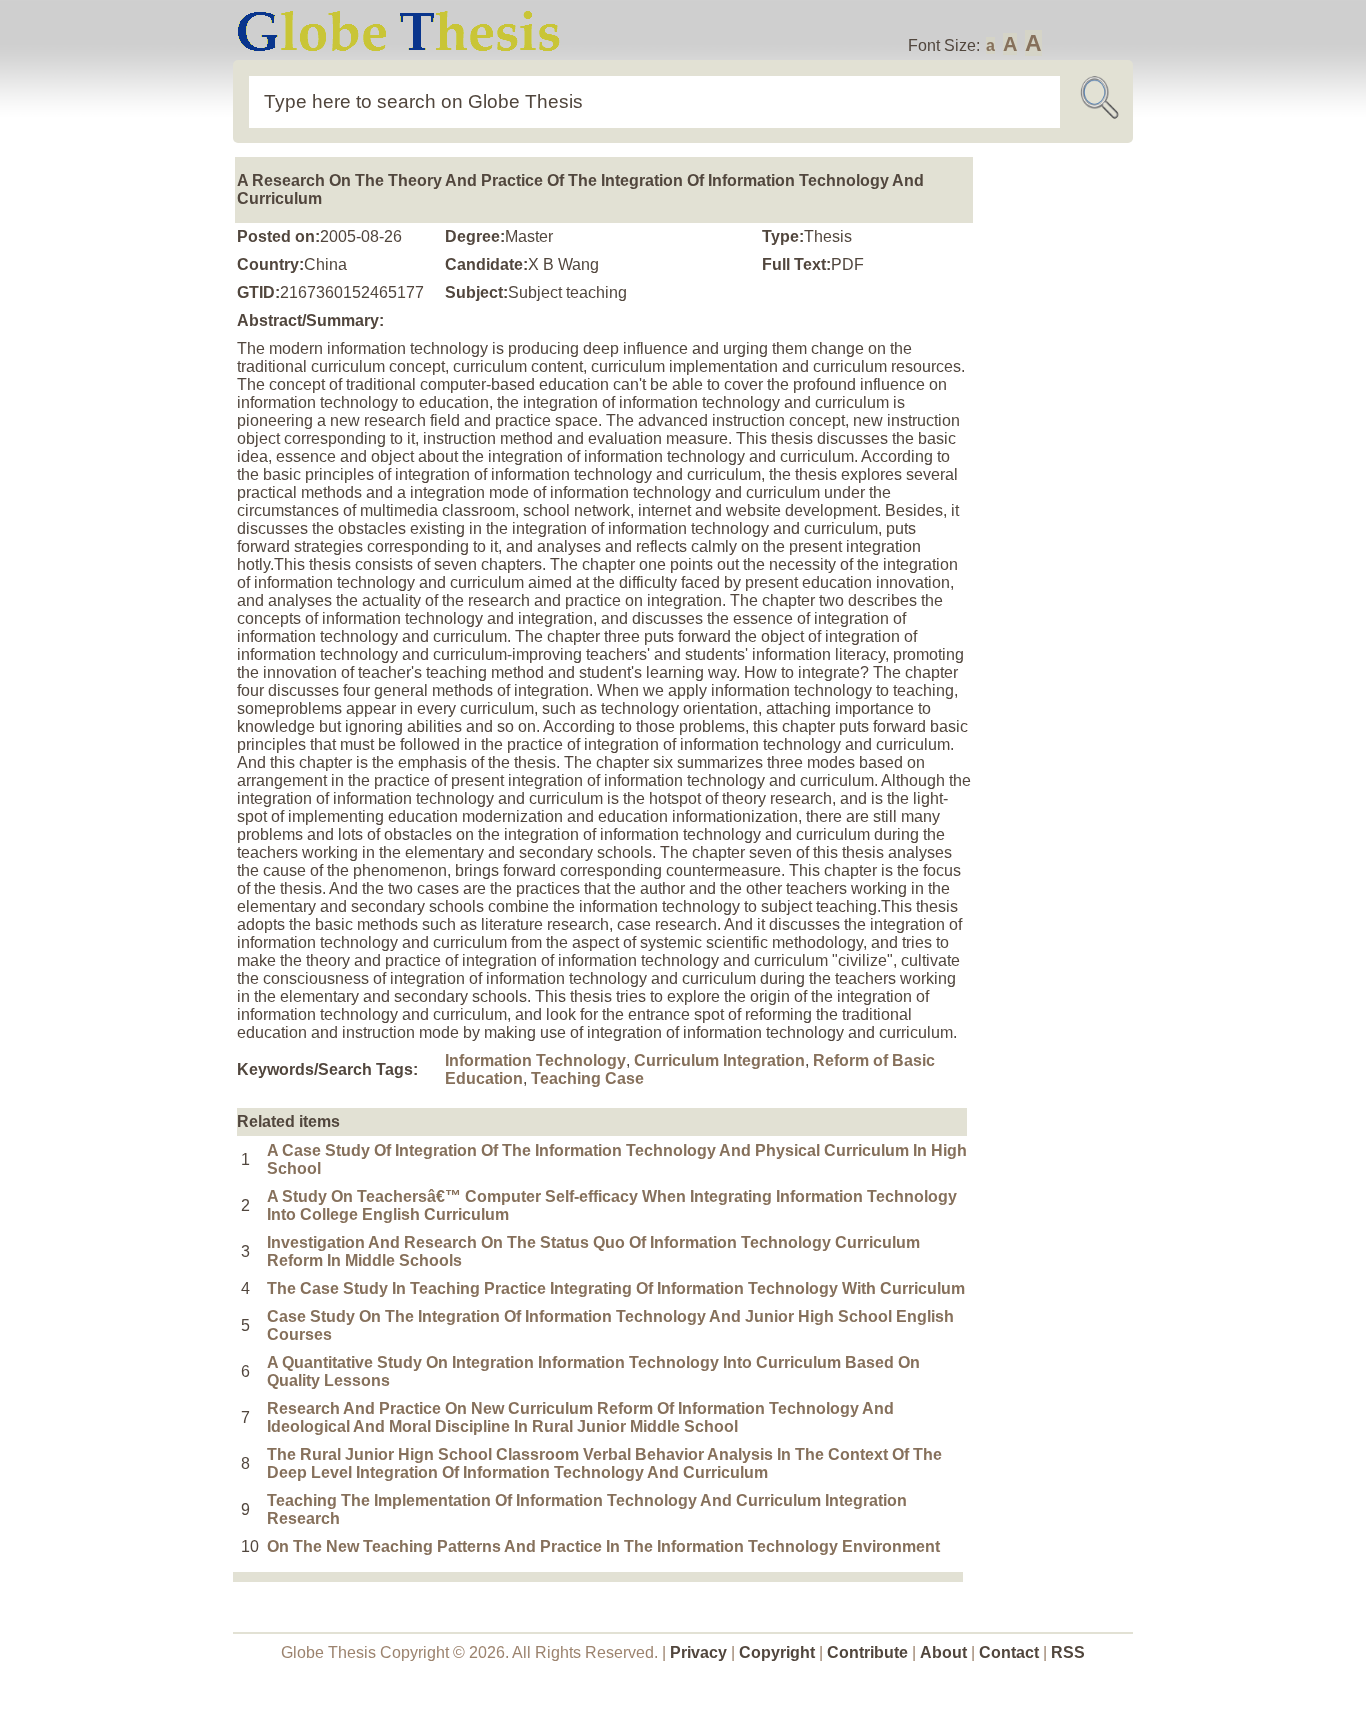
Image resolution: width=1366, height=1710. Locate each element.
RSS (1068, 1652)
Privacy (698, 1652)
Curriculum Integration (719, 1060)
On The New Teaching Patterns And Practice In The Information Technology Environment (603, 1546)
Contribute (867, 1652)
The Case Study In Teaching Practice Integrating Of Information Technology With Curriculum (616, 1288)
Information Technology (535, 1060)
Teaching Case (587, 1078)
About (943, 1652)
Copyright (777, 1652)
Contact (1011, 1652)
